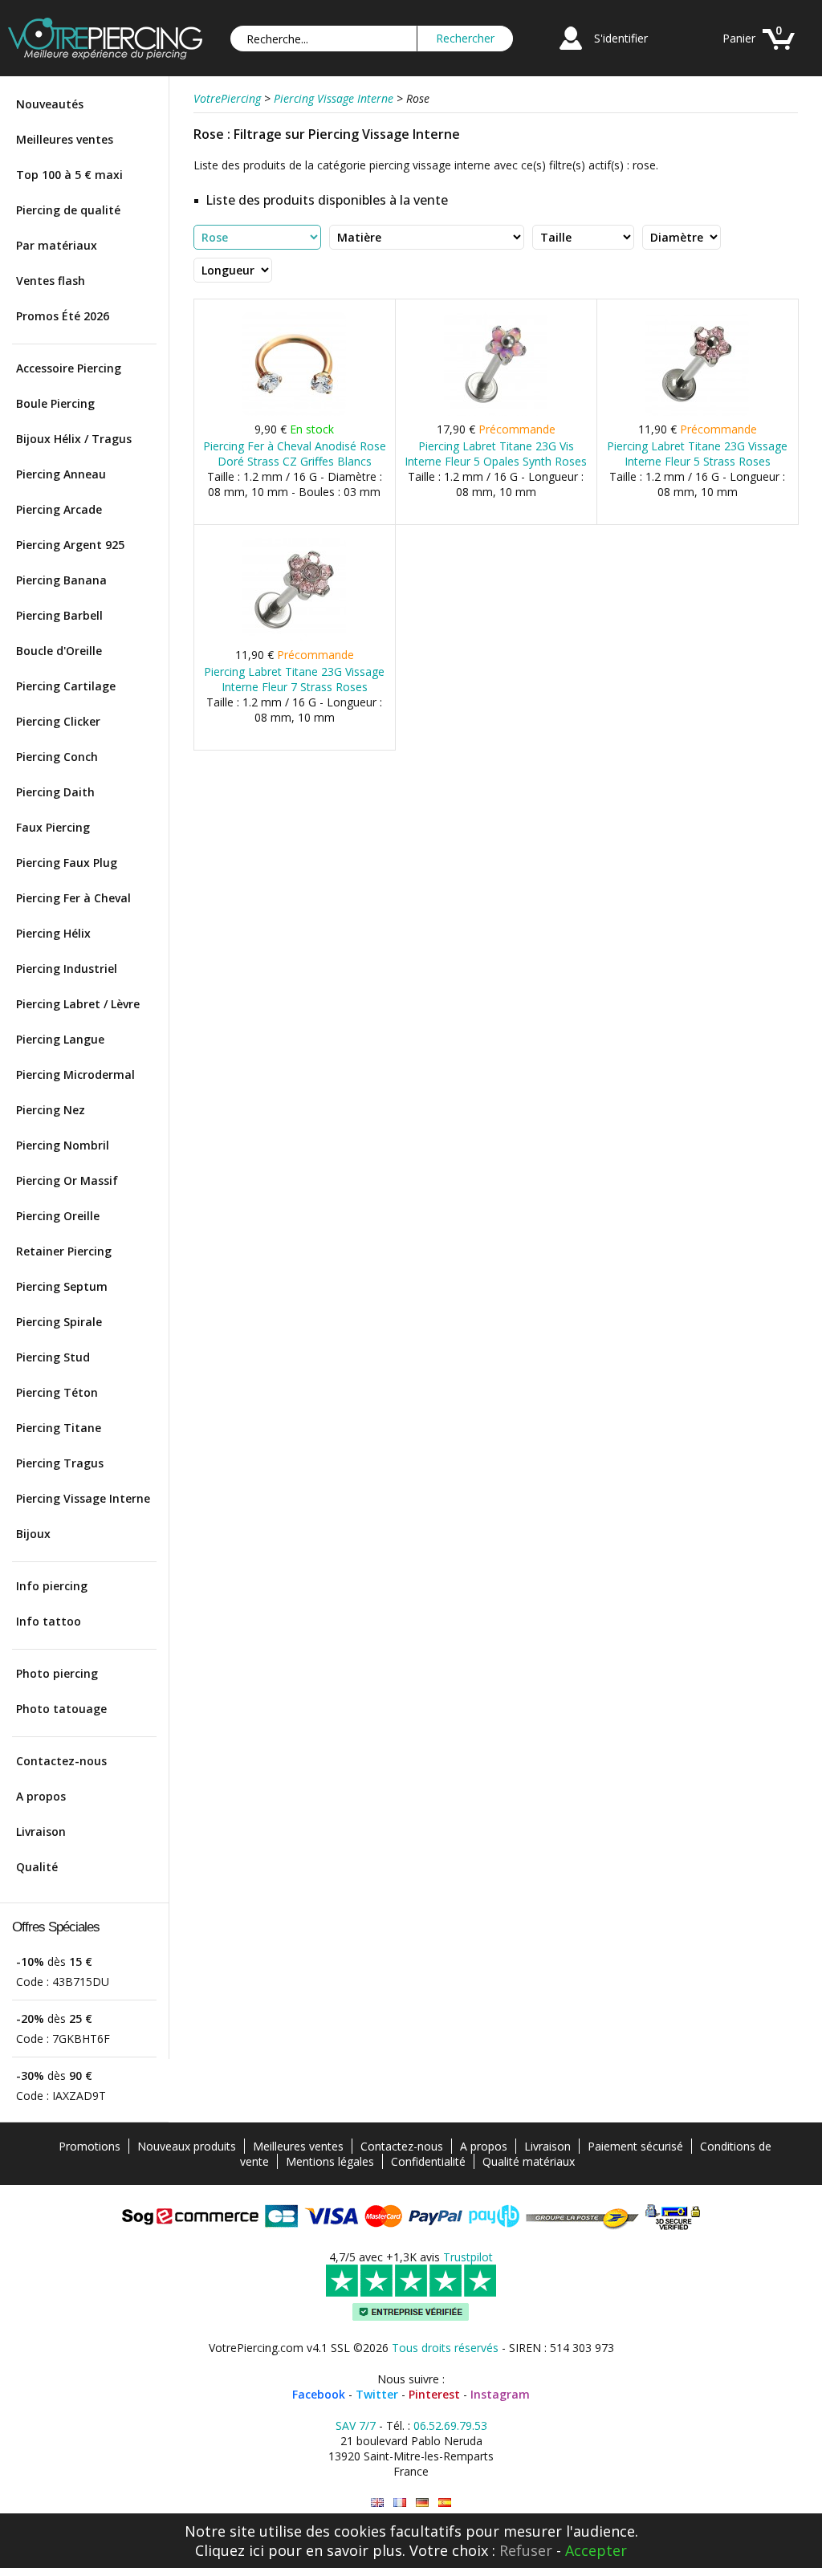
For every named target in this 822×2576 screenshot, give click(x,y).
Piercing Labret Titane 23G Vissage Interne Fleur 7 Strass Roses (294, 679)
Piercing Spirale (59, 1322)
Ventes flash (51, 281)
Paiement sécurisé (635, 2146)
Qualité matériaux (529, 2161)
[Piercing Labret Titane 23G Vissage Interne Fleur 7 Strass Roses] (294, 638)
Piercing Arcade (59, 509)
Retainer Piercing (64, 1251)
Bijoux (33, 1534)
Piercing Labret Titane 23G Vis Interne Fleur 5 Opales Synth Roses (496, 454)
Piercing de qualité (68, 210)
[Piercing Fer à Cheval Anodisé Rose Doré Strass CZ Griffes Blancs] (294, 412)
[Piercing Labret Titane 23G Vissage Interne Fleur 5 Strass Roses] (697, 412)
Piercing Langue (60, 1039)
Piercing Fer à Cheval (73, 898)
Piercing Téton (57, 1392)
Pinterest (434, 2394)
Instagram (500, 2394)
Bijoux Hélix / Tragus (74, 439)
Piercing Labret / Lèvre (78, 1004)
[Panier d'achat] (779, 52)
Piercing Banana (61, 580)
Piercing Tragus (60, 1463)
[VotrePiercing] (105, 55)
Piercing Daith (55, 792)
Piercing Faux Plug (67, 863)
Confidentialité (428, 2161)
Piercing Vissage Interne (83, 1498)
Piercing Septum (62, 1286)
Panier (739, 38)
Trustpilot (468, 2257)
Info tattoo (49, 1621)
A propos (41, 1796)
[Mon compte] (571, 52)
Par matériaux (57, 245)
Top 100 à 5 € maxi (69, 175)
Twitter (377, 2394)
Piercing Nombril (63, 1145)
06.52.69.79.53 (450, 2425)
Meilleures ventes (65, 139)
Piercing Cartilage (66, 686)
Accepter (596, 2550)
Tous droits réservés (445, 2348)
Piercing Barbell (59, 615)
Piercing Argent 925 (70, 545)
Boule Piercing (55, 403)
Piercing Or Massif (67, 1180)
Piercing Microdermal (75, 1074)
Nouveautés (50, 104)
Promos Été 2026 (63, 316)
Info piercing (52, 1586)
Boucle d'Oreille (59, 651)
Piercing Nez (51, 1110)
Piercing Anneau (61, 474)
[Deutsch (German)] (422, 2503)
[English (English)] (377, 2503)
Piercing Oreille (58, 1216)
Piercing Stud (53, 1357)
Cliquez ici (230, 2550)
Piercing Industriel (67, 969)
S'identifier (621, 38)
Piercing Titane (59, 1428)
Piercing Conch (57, 757)
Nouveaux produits (187, 2146)
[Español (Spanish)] (445, 2503)
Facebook (319, 2394)
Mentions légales (330, 2161)
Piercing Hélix (53, 933)
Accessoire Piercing (69, 368)
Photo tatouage (61, 1709)
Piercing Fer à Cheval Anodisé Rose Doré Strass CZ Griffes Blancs (295, 454)
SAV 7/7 (356, 2425)
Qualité (37, 1867)
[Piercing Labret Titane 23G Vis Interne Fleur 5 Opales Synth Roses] (496, 412)
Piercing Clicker (58, 721)
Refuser (526, 2550)
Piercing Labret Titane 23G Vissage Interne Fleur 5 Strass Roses (697, 454)
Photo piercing (57, 1673)
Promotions (90, 2146)
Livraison (41, 1831)
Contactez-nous (61, 1761)
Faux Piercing (53, 827)
